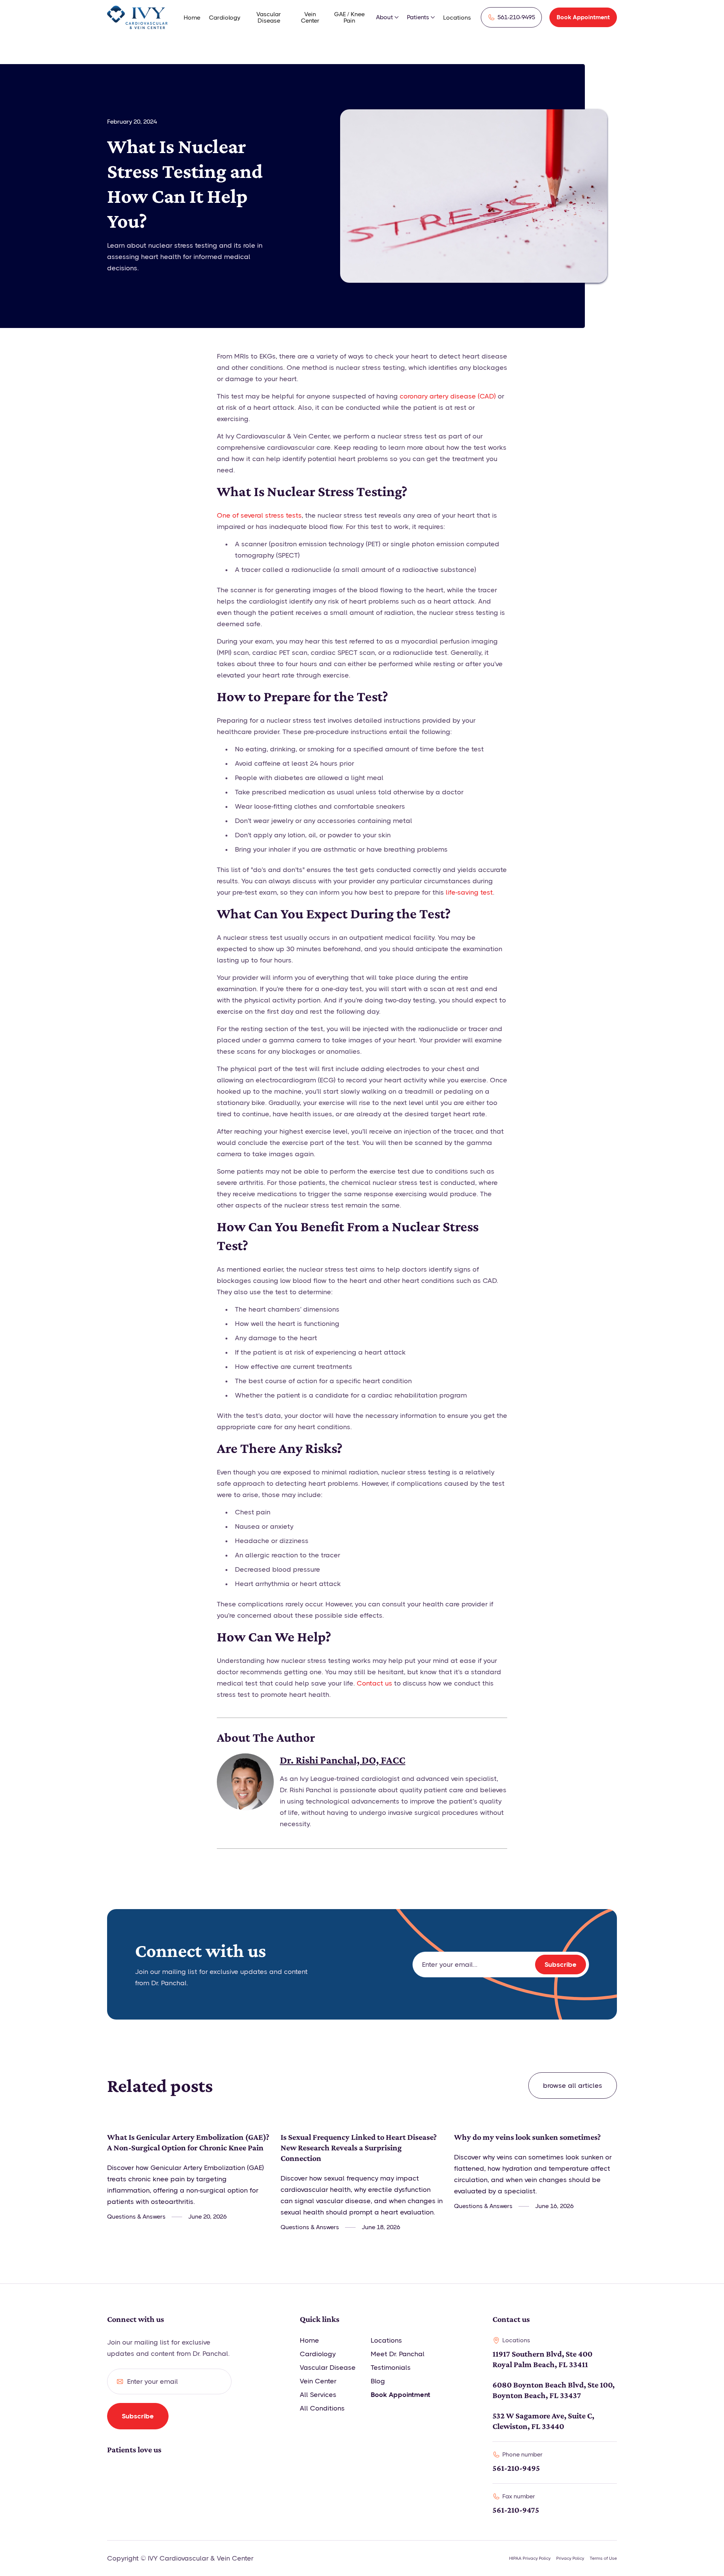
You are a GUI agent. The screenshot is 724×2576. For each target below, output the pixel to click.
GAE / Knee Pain (349, 17)
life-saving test (469, 892)
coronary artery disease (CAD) (448, 396)
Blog (378, 2381)
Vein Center (310, 17)
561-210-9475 (516, 2510)
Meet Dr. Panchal (398, 2354)
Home (192, 18)
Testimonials (391, 2368)
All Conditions (322, 2408)
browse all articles (573, 2086)
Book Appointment (583, 17)
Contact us (374, 1683)
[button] (388, 17)
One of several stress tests (259, 515)
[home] (137, 17)
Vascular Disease (269, 17)
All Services (318, 2395)
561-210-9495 (516, 2468)
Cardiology (225, 18)
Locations (457, 18)
